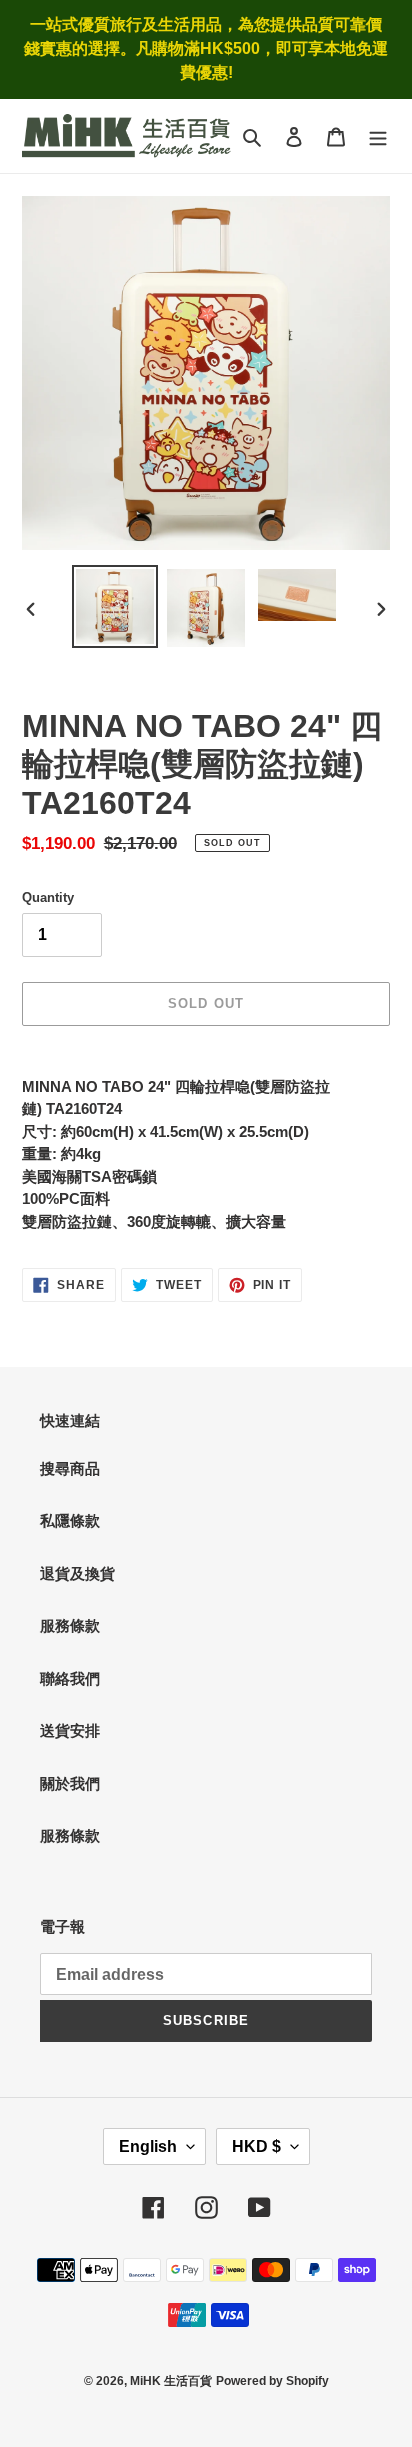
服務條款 (70, 1625)
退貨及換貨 (77, 1573)
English (148, 2146)
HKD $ (256, 2146)
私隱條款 (70, 1520)
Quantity (48, 897)
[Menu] (378, 136)
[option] (115, 606)
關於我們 (70, 1783)
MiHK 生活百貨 (171, 2381)
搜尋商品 (70, 1468)
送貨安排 (70, 1730)
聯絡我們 (70, 1678)
